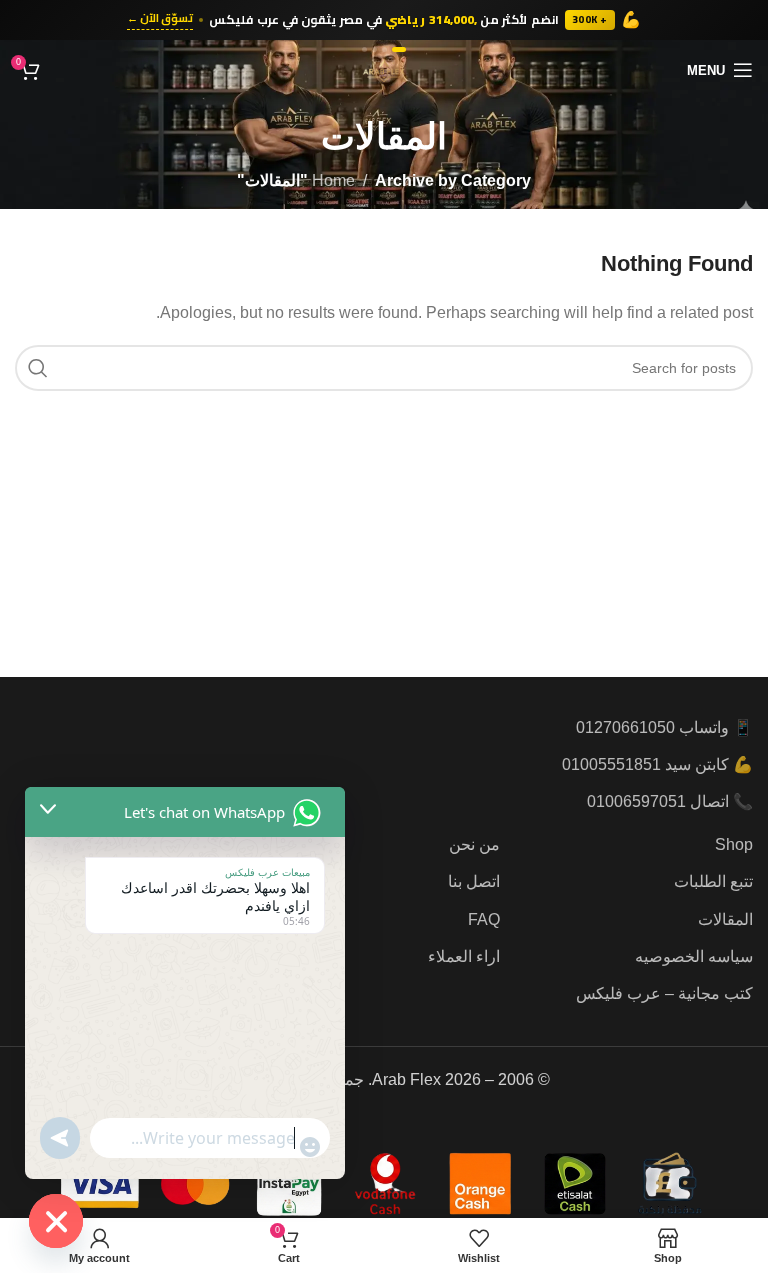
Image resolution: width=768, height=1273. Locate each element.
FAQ (484, 919)
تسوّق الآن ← (160, 19)
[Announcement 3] (374, 49)
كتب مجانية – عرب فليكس (664, 993)
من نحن (474, 844)
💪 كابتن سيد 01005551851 (657, 764)
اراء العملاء (464, 956)
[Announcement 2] (384, 49)
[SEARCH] (38, 368)
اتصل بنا (474, 881)
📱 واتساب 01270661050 (664, 727)
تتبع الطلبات (713, 881)
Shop (734, 844)
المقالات (725, 919)
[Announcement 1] (399, 49)
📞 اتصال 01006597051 (670, 801)
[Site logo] (384, 68)
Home (333, 180)
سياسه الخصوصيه (694, 956)
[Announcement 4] (364, 49)
